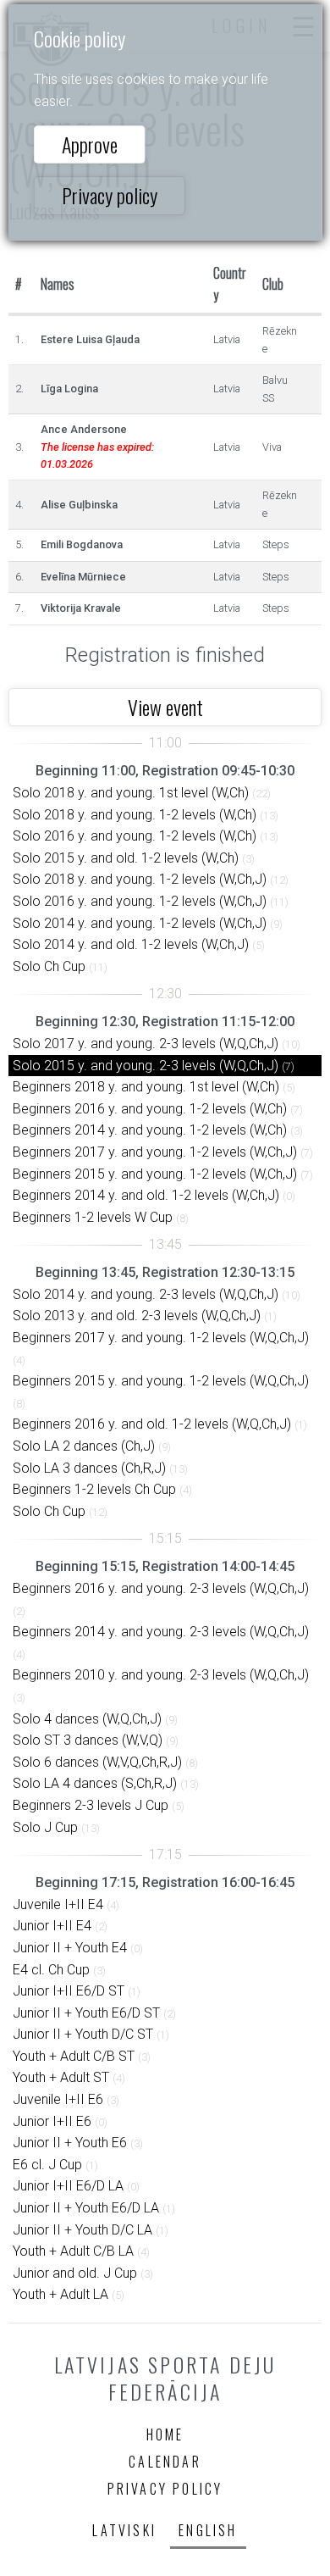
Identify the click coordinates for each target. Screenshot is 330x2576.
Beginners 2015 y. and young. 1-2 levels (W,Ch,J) (155, 1174)
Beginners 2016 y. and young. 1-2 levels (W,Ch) (150, 1109)
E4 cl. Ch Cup (51, 1970)
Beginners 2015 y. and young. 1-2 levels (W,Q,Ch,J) (161, 1381)
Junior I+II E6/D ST (69, 1991)
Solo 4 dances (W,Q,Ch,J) (87, 1719)
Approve (90, 144)
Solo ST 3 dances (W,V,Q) (88, 1740)
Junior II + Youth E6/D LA (86, 2208)
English (208, 2530)
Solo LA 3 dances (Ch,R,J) (89, 1468)
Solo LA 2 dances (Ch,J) (84, 1446)
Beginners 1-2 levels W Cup (93, 1217)
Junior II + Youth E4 (70, 1948)
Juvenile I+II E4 (58, 1904)
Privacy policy (110, 195)
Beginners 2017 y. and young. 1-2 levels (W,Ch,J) (155, 1152)
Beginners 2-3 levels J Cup (91, 1805)
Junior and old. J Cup (75, 2273)
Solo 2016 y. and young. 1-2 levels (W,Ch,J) (140, 901)
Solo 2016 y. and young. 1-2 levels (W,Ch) (135, 836)
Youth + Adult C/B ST (74, 2056)
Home (165, 2434)
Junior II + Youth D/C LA (82, 2230)
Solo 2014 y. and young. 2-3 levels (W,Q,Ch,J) (146, 1294)
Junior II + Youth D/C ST (83, 2034)
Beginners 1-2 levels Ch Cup (94, 1489)
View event (165, 707)
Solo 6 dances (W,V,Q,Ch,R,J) (97, 1762)
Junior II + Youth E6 (70, 2143)
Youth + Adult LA (60, 2294)
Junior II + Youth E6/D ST (86, 2013)
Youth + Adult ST (61, 2077)
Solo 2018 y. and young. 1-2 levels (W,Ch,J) (140, 879)
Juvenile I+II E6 (58, 2099)
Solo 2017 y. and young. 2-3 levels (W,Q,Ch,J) (146, 1044)
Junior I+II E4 (52, 1926)
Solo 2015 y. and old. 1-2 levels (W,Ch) (126, 858)
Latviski (124, 2530)
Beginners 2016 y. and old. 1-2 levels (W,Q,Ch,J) (152, 1424)
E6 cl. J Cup (47, 2165)
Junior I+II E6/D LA (68, 2186)
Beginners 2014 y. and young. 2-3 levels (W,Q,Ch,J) (161, 1632)
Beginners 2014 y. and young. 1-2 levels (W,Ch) (150, 1130)
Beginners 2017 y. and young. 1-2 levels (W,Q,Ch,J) (161, 1338)
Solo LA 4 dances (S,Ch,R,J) (95, 1783)
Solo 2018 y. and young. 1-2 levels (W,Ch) (135, 815)
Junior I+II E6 (52, 2121)
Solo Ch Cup (49, 966)
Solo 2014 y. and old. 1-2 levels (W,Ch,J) (131, 944)
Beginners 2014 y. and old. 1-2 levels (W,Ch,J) (146, 1195)
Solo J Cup (45, 1827)
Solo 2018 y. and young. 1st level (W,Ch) (131, 793)
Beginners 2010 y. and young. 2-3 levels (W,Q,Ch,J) (161, 1675)
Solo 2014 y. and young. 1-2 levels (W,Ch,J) (140, 923)
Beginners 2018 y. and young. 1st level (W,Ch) (146, 1087)
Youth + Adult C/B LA (73, 2251)
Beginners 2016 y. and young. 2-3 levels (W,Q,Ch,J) (161, 1588)
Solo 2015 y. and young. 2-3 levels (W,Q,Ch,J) (146, 1066)
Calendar (165, 2462)
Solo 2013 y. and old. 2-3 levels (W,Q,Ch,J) (137, 1316)
